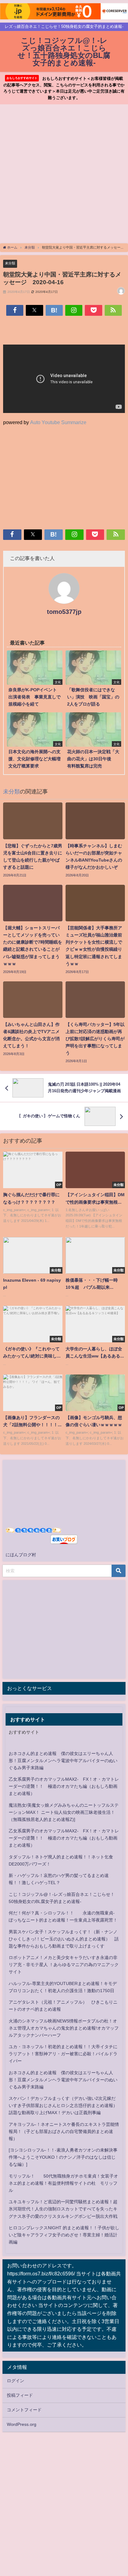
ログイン (16, 2381)
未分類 (10, 263)
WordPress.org (22, 2424)
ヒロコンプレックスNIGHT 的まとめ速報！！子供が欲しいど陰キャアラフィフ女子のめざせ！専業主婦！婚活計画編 (64, 2235)
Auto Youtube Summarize (58, 422)
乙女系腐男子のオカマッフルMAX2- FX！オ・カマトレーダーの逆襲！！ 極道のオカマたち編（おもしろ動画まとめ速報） (64, 1786)
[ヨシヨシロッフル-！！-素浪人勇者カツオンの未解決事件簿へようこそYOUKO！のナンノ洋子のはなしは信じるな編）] (63, 2157)
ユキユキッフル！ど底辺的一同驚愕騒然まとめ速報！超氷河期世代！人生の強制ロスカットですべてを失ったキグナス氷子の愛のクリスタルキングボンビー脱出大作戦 (63, 2209)
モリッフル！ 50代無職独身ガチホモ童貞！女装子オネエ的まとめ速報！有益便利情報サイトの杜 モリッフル (63, 2183)
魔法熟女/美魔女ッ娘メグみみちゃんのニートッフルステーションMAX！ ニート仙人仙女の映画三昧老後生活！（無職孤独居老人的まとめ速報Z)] (64, 1812)
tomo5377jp (64, 612)
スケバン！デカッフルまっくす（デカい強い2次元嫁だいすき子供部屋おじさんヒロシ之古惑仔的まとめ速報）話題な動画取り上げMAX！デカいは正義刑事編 (63, 2105)
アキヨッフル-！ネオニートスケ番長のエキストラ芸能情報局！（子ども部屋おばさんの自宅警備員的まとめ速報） (64, 2131)
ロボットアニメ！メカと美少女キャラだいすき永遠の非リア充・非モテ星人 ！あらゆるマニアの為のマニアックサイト (64, 1965)
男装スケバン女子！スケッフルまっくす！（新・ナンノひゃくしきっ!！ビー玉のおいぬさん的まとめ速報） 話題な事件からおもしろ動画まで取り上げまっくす (64, 1939)
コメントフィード (24, 2410)
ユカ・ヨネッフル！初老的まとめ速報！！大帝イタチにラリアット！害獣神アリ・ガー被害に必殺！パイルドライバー (63, 2054)
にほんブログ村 (21, 1555)
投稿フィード (20, 2395)
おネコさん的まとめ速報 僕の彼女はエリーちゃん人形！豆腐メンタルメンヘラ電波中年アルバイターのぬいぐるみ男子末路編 (63, 1761)
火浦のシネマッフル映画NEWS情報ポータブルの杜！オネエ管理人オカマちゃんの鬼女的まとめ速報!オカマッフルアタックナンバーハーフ (64, 2028)
